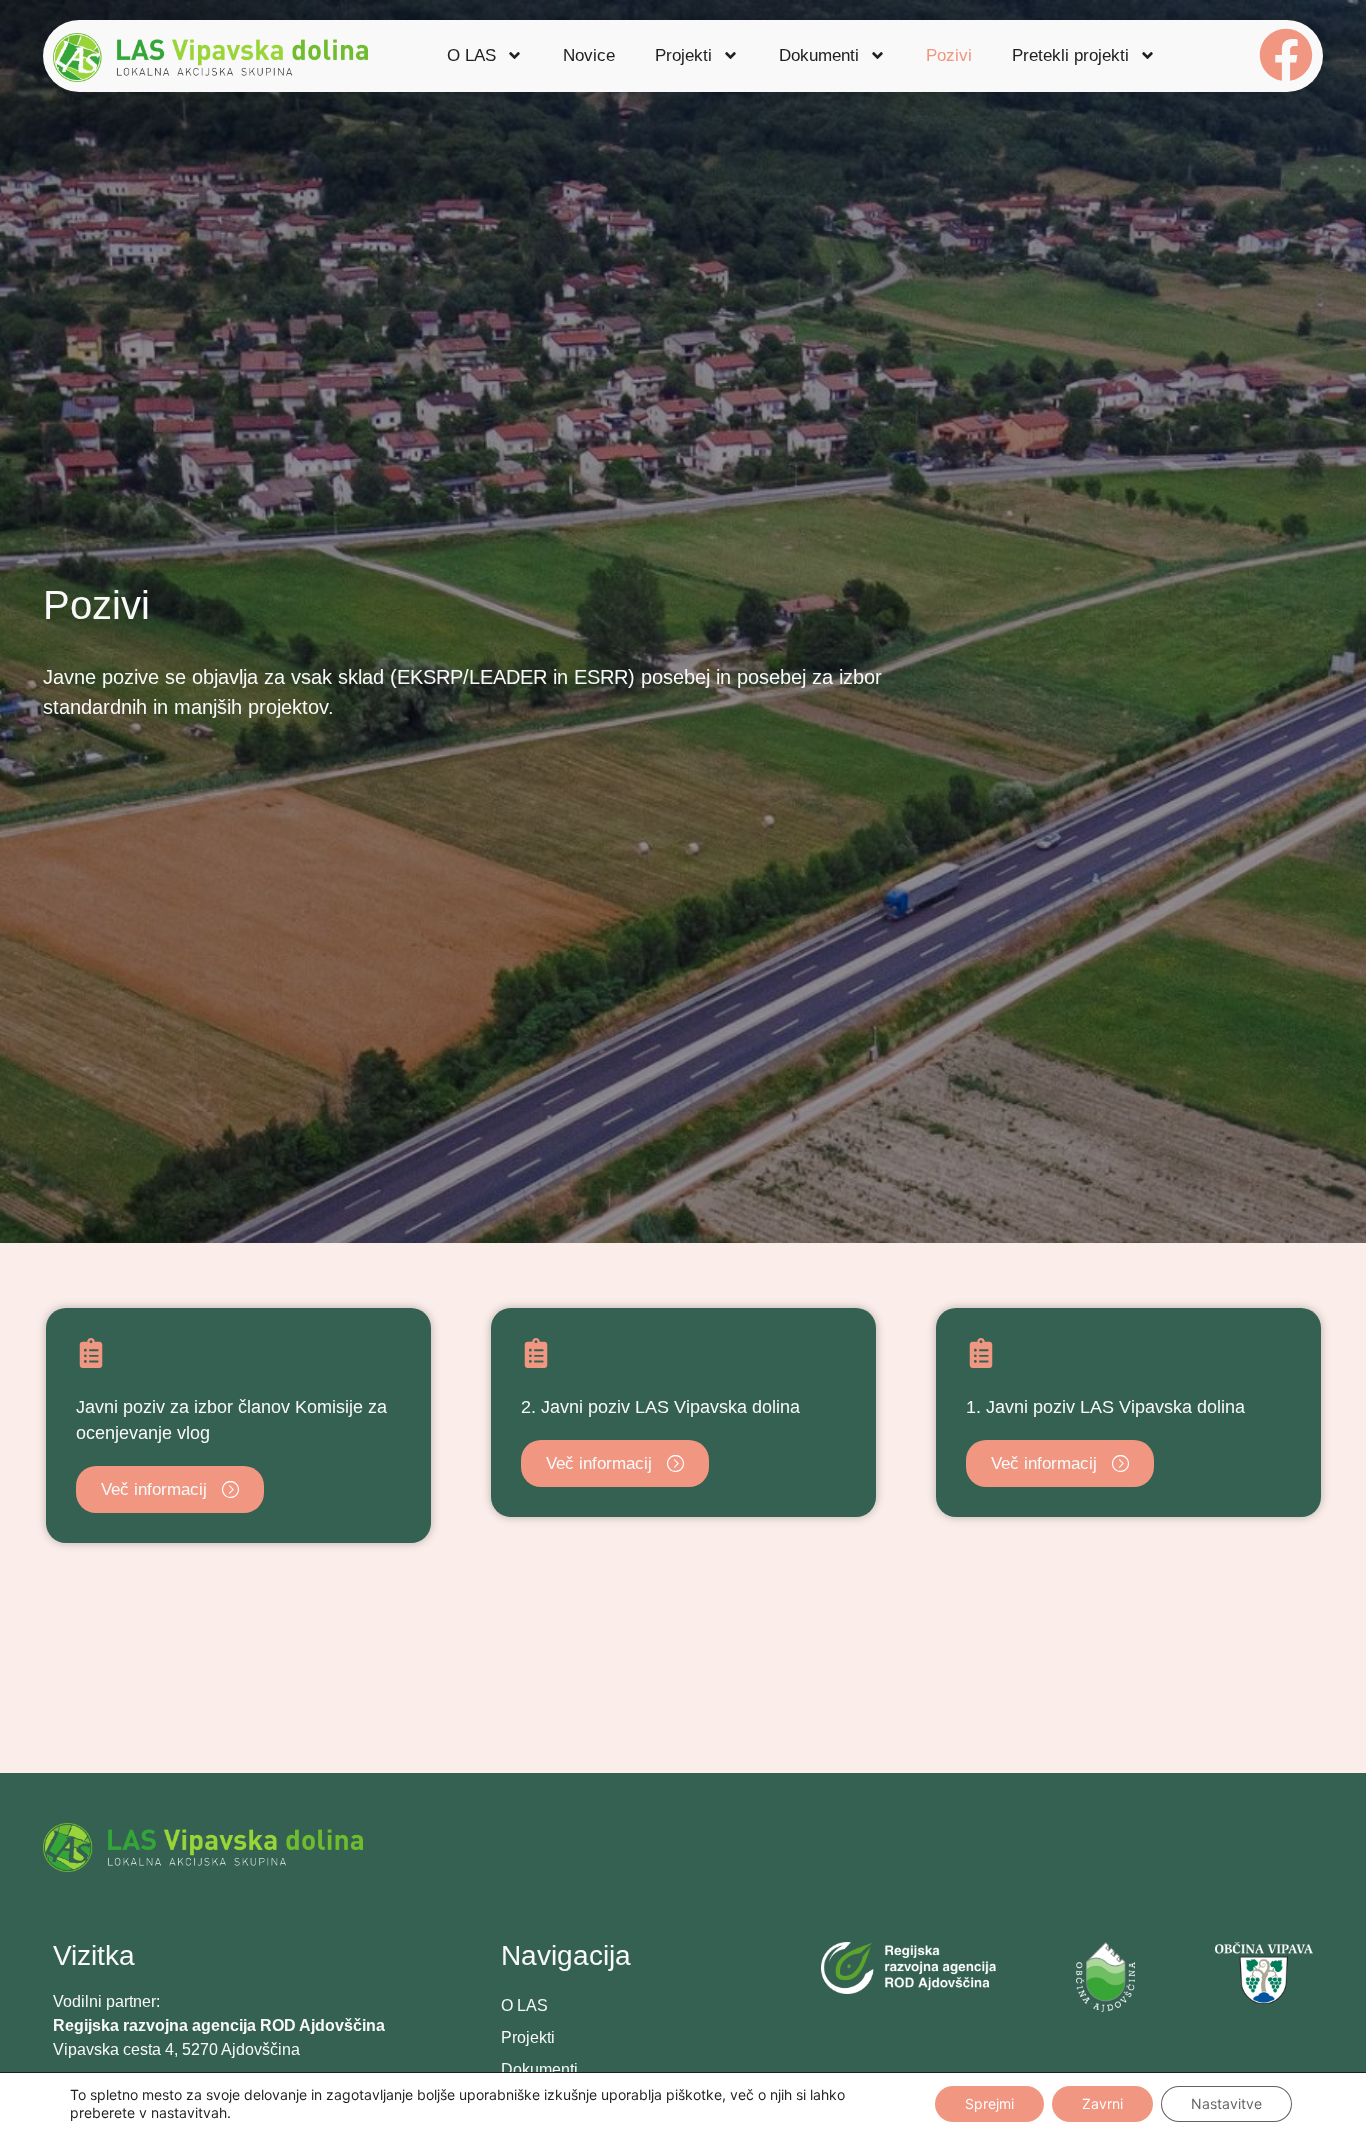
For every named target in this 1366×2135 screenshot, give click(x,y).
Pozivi (949, 55)
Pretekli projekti (1070, 55)
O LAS (471, 55)
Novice (589, 55)
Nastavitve (1226, 2103)
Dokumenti (819, 55)
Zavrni (1102, 2103)
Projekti (683, 55)
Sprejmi (989, 2103)
